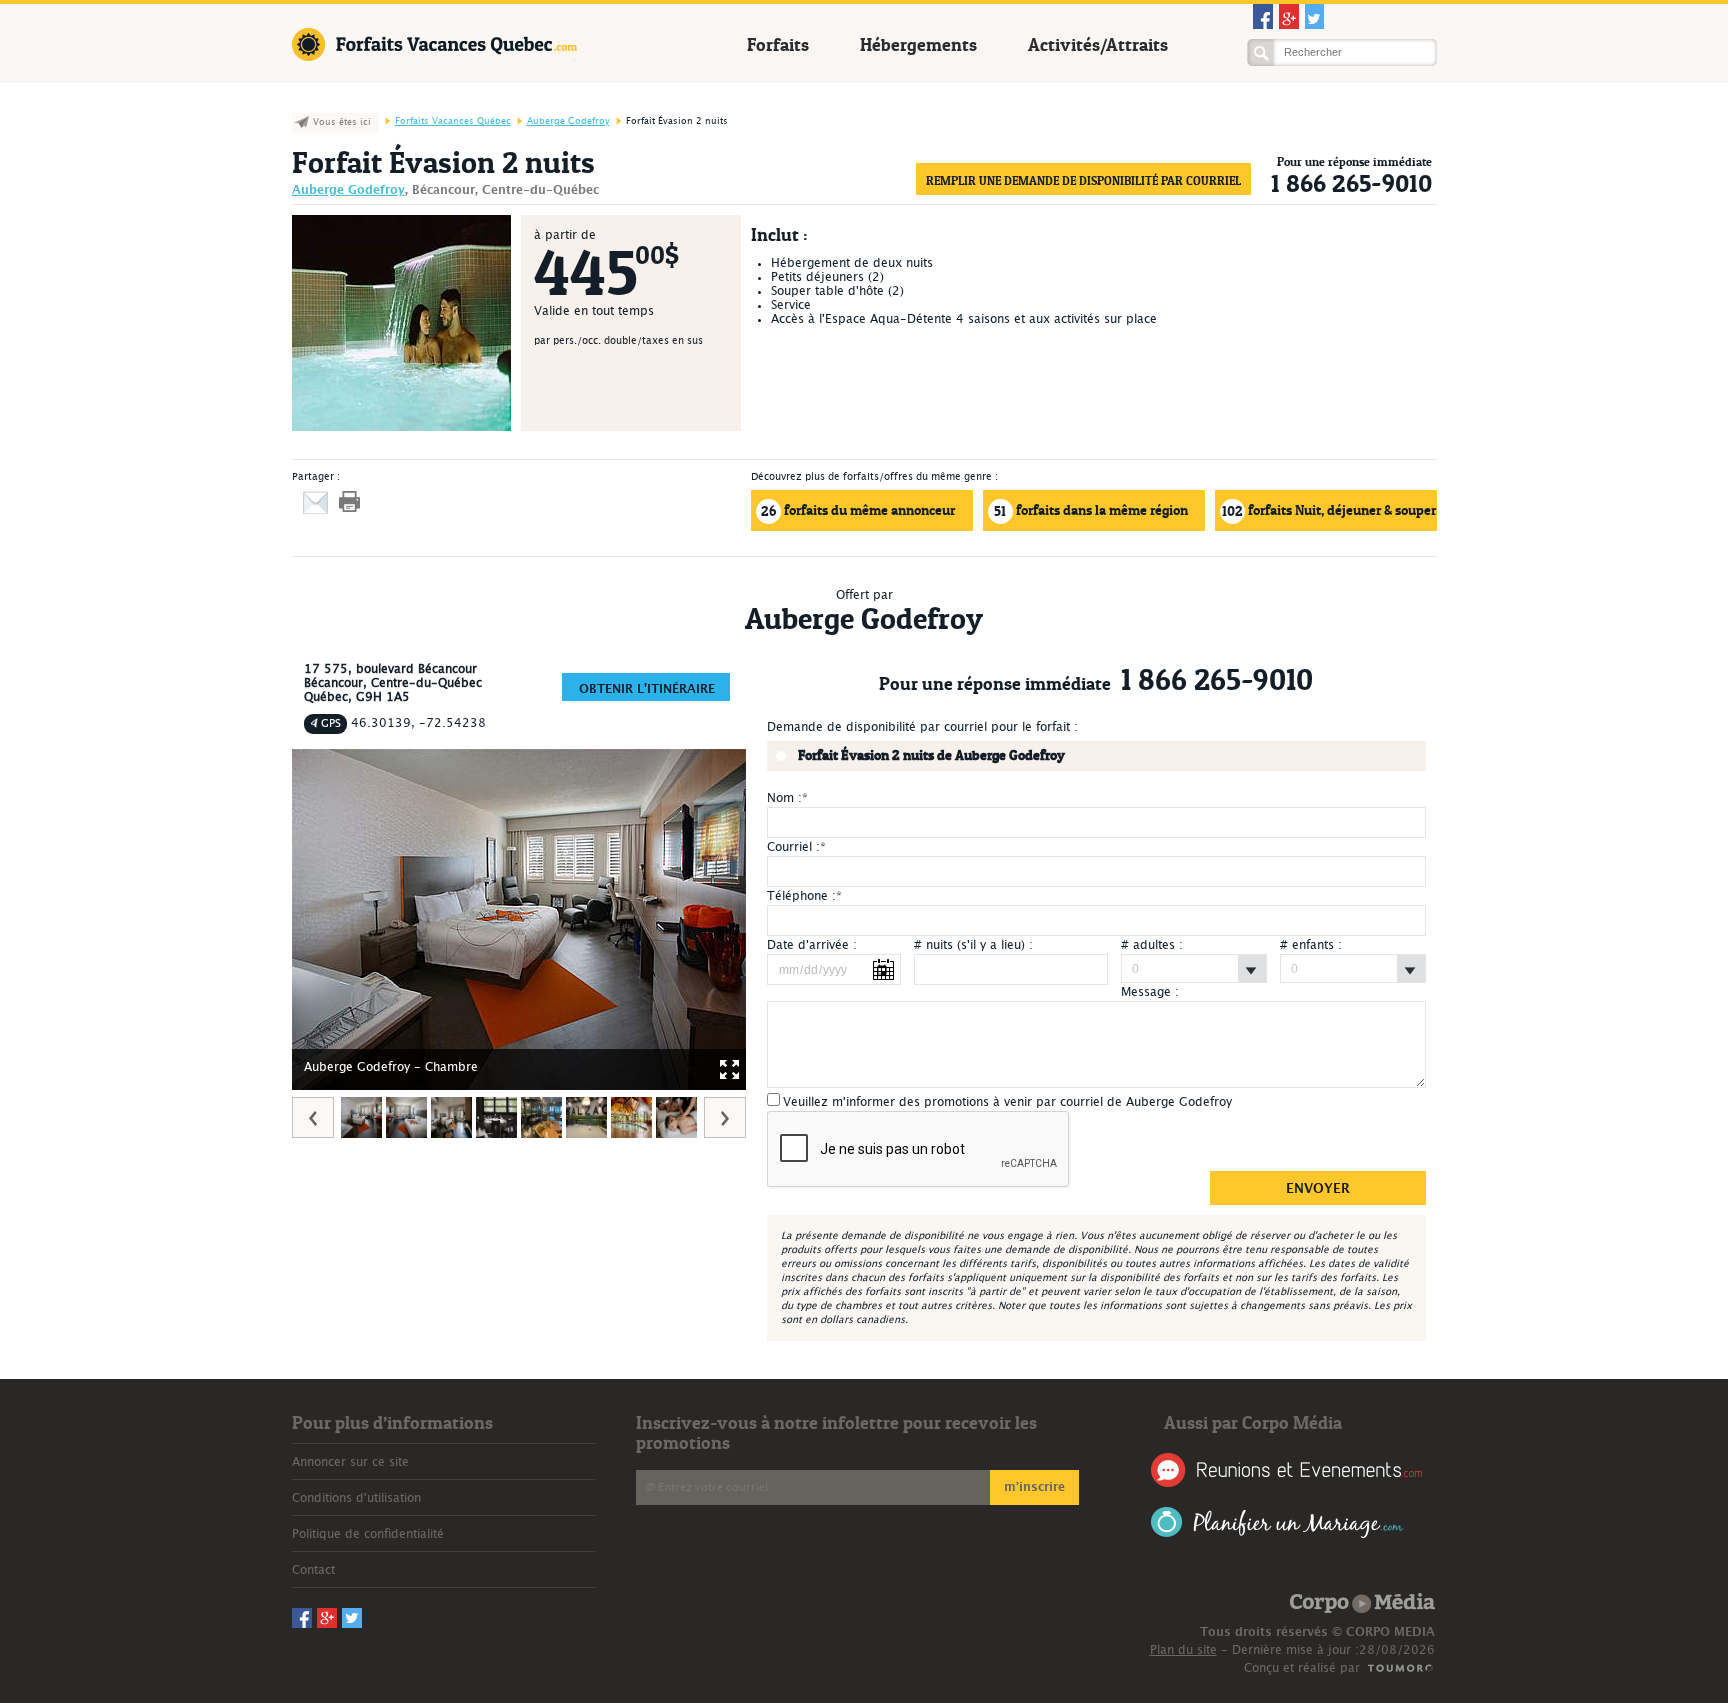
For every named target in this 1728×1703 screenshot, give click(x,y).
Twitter (1315, 16)
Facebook (1263, 16)
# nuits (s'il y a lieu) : (973, 945)
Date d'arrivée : (812, 945)
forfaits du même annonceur (858, 510)
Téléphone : (804, 896)
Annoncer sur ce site (350, 1462)
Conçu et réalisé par (1302, 1668)
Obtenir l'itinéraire (647, 689)
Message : (1150, 992)
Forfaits (778, 45)
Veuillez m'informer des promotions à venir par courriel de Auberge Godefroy (1007, 1102)
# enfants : (1311, 945)
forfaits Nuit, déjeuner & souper (1329, 510)
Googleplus (1289, 16)
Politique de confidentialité (368, 1534)
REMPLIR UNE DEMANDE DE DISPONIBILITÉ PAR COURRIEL (1083, 180)
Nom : (787, 798)
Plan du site (1183, 1650)
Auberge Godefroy (568, 121)
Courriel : (796, 847)
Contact (313, 1570)
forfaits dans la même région (1091, 510)
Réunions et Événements (1286, 1470)
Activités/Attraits (1098, 45)
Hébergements (918, 45)
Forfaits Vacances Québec (434, 44)
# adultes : (1152, 945)
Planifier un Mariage (1277, 1522)
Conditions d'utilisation (356, 1498)
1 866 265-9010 (1351, 183)
